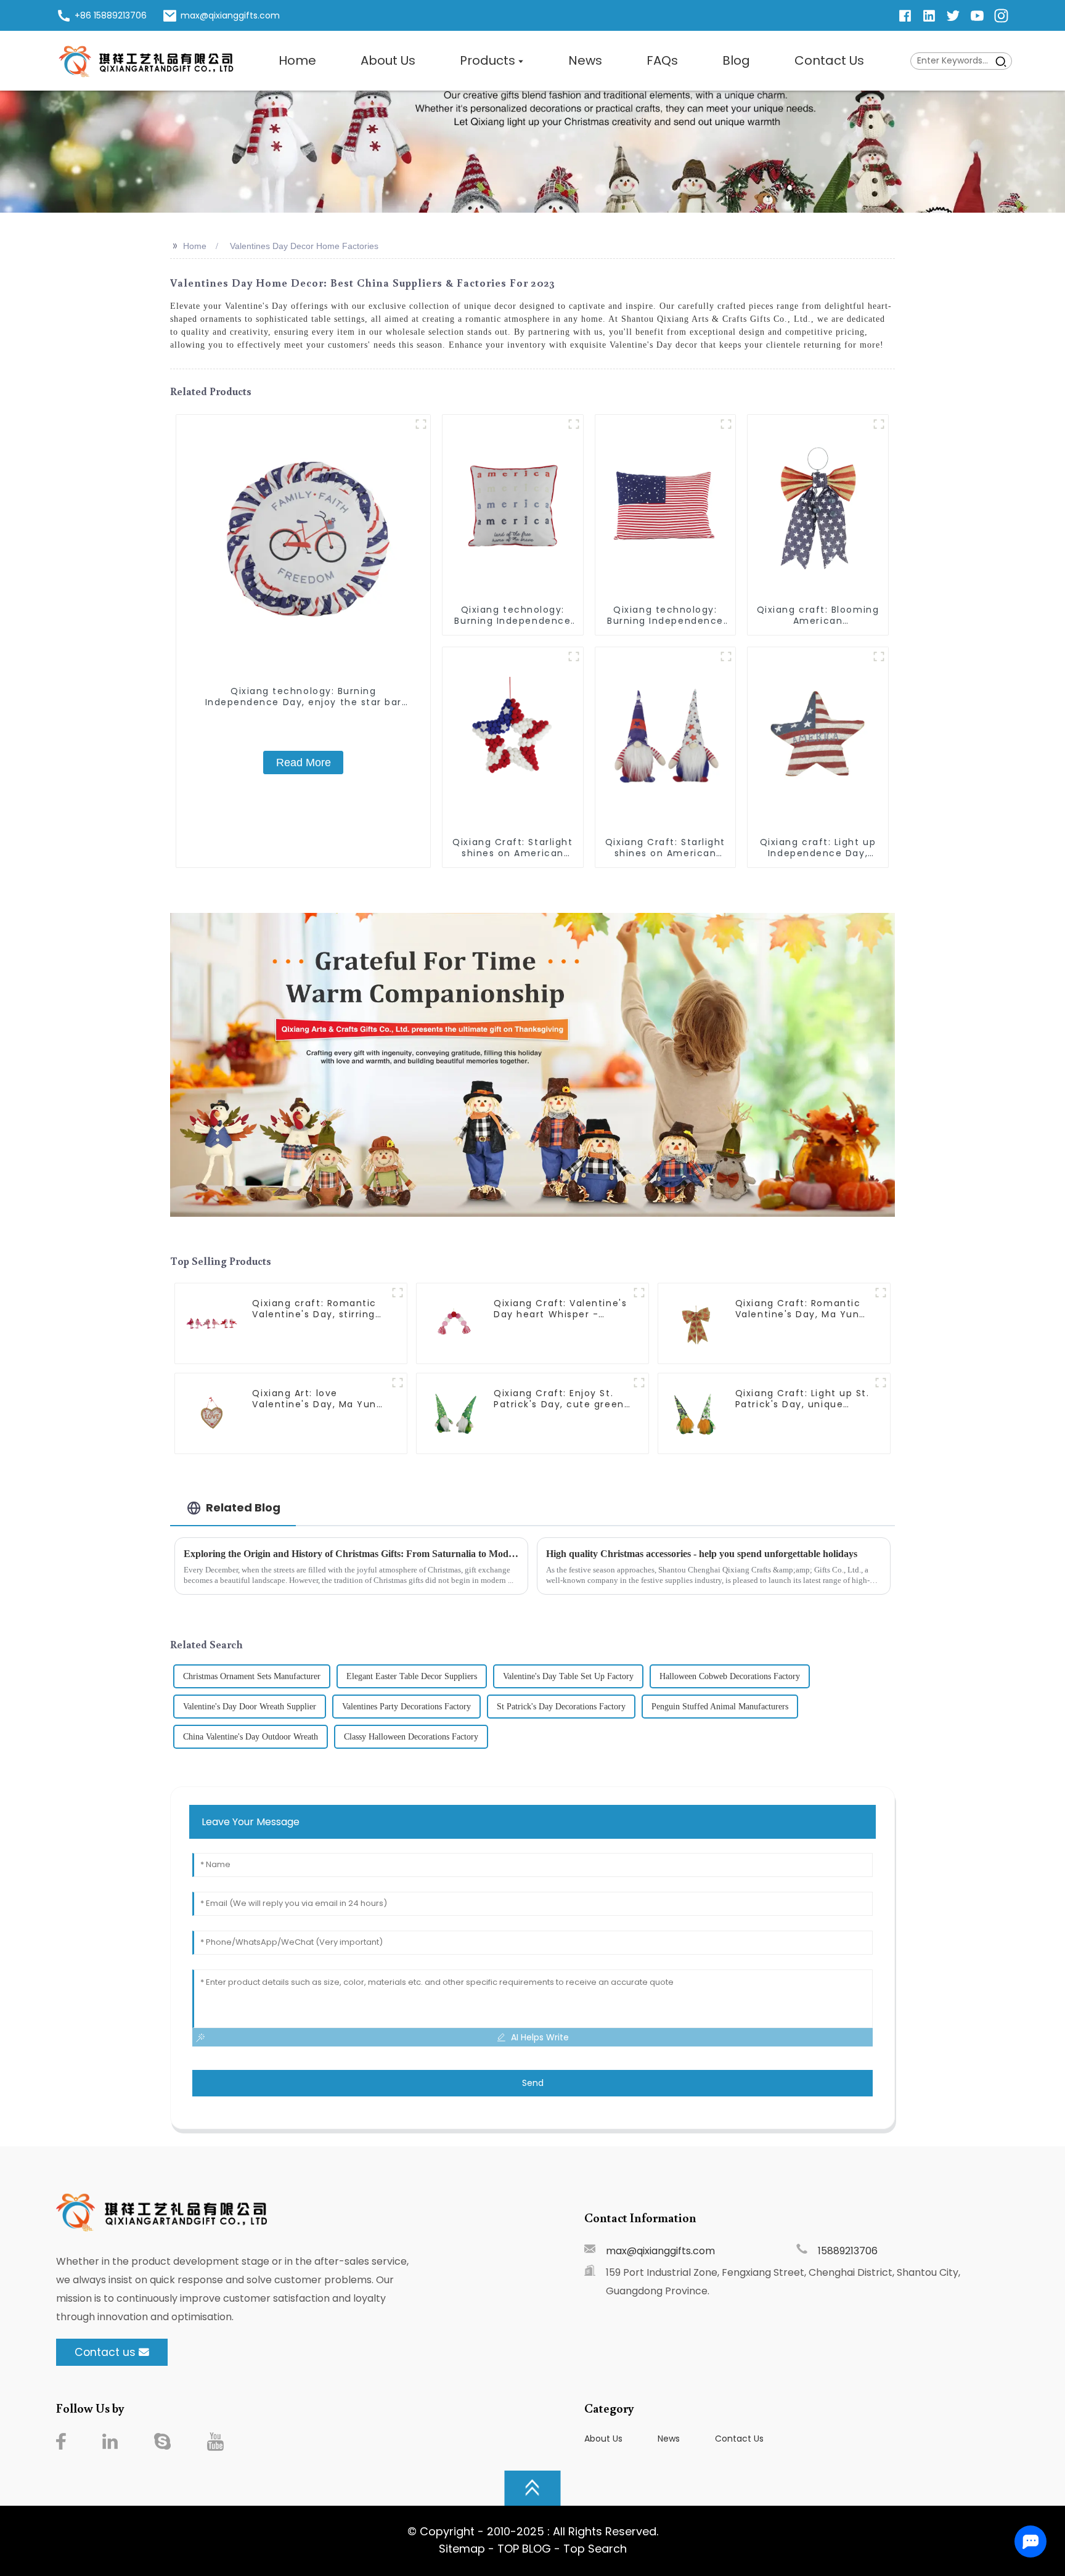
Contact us (105, 2352)
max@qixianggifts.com (660, 2251)
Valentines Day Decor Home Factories (304, 246)
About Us (603, 2439)
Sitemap (462, 2549)
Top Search (595, 2549)
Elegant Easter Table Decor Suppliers (412, 1676)
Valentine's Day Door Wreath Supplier (250, 1707)
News (669, 2439)
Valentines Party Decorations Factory (406, 1707)
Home (195, 246)
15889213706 (848, 2251)
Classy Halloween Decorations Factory (411, 1737)
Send (533, 2083)
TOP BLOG (526, 2549)
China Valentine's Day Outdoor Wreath (251, 1737)
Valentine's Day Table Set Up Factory (568, 1676)
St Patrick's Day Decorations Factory (561, 1707)
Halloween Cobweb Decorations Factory (730, 1676)
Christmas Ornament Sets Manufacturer (252, 1676)
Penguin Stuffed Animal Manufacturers (720, 1707)
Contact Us (739, 2439)
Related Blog (243, 1507)
